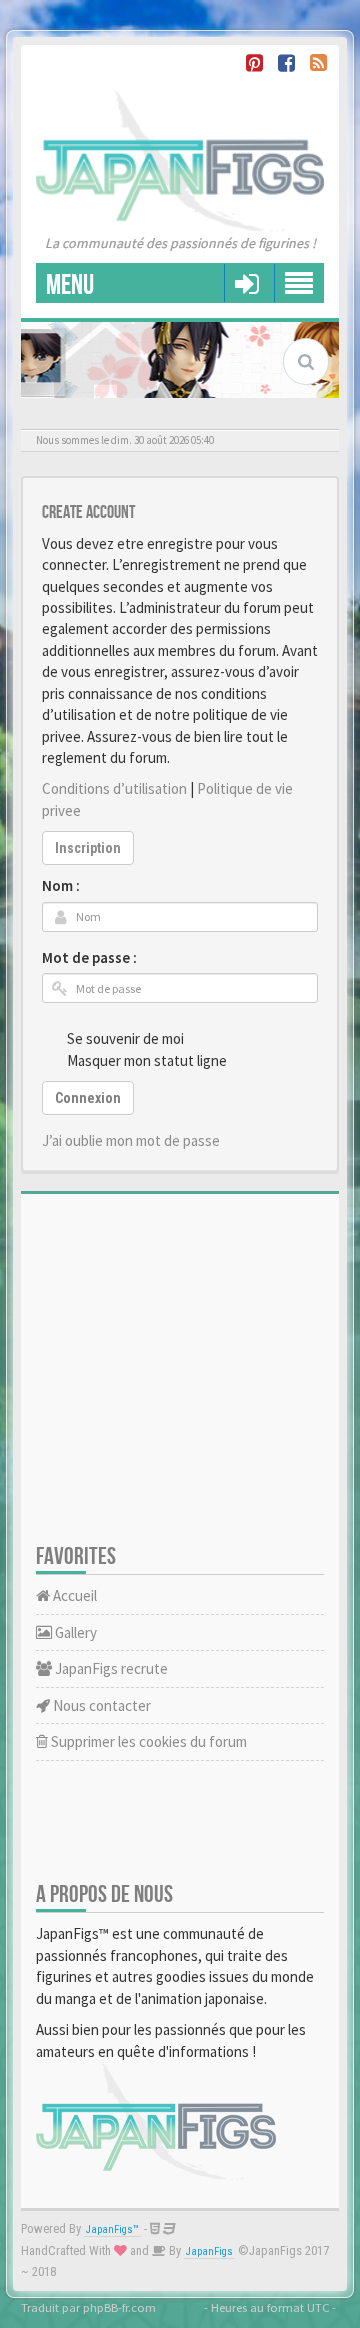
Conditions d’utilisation (114, 788)
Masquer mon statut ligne (147, 1060)
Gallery (74, 1632)
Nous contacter (100, 1705)
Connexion (88, 1098)
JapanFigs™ (112, 2229)
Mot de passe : (89, 957)
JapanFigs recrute (110, 1668)
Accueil (73, 1595)
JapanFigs (209, 2251)
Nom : (61, 885)
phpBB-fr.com (119, 2307)
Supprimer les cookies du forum (147, 1741)
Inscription (88, 848)
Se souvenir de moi (125, 1038)
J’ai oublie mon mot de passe (131, 1140)
